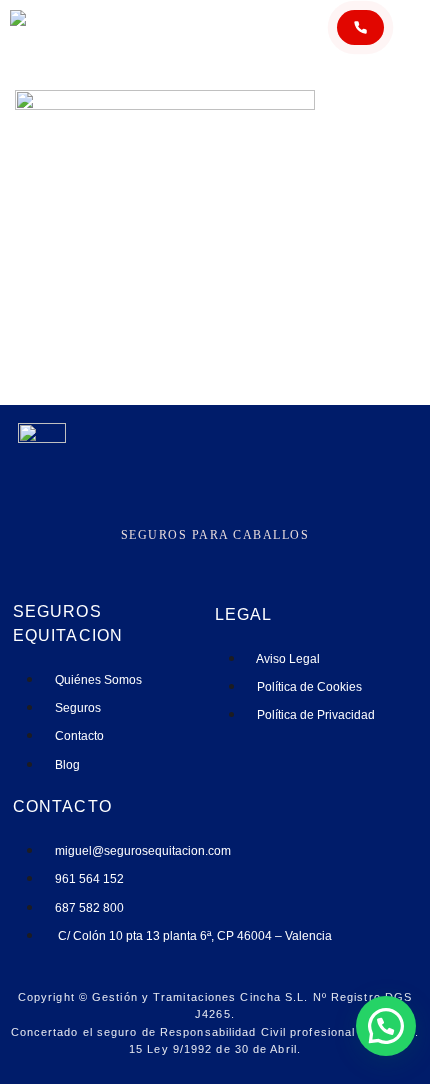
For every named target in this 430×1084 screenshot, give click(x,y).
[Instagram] (171, 555)
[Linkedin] (229, 555)
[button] (386, 1026)
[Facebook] (200, 555)
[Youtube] (258, 555)
